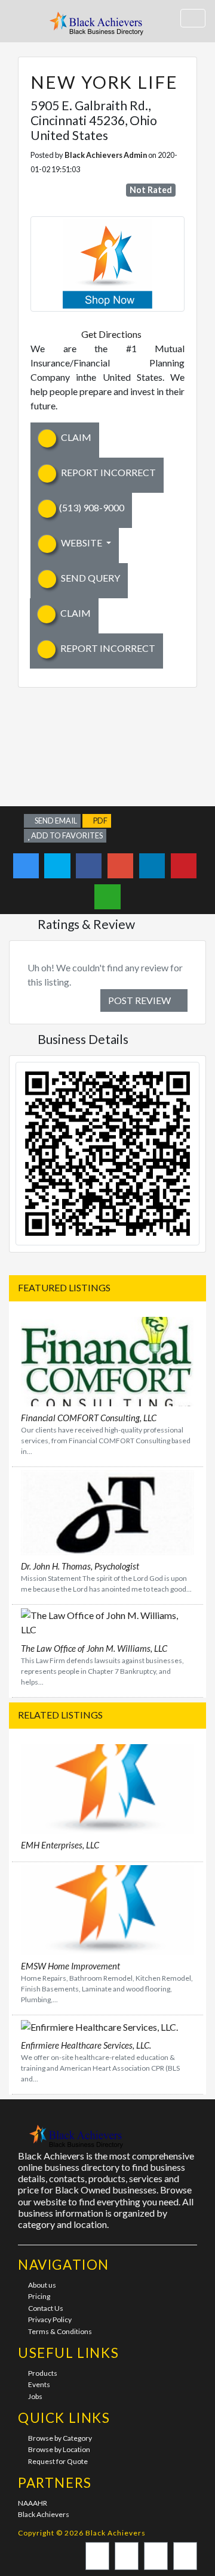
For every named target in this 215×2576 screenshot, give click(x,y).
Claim (75, 437)
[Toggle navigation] (193, 18)
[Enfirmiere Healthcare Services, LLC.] (99, 2026)
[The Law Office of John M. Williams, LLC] (107, 1621)
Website (82, 543)
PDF (100, 821)
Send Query (90, 578)
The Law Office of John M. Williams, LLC (94, 1648)
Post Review (140, 1000)
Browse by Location (59, 2449)
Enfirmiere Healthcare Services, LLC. (86, 2045)
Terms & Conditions (60, 2331)
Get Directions (111, 334)
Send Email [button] (55, 821)
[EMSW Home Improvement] (107, 1908)
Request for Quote (58, 2461)
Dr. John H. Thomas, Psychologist (80, 1566)
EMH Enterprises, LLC (60, 1845)
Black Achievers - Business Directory (98, 27)
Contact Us (46, 2308)
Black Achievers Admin (106, 155)
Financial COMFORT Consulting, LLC (89, 1418)
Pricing (39, 2296)
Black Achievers (44, 2514)
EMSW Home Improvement (70, 1966)
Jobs (35, 2396)
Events (39, 2384)
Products (43, 2373)
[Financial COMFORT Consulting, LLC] (107, 1360)
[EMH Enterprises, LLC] (107, 1787)
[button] (20, 21)
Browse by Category (60, 2438)
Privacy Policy (50, 2319)
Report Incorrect (107, 472)
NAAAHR (33, 2503)
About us (42, 2285)
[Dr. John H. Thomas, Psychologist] (107, 1511)
